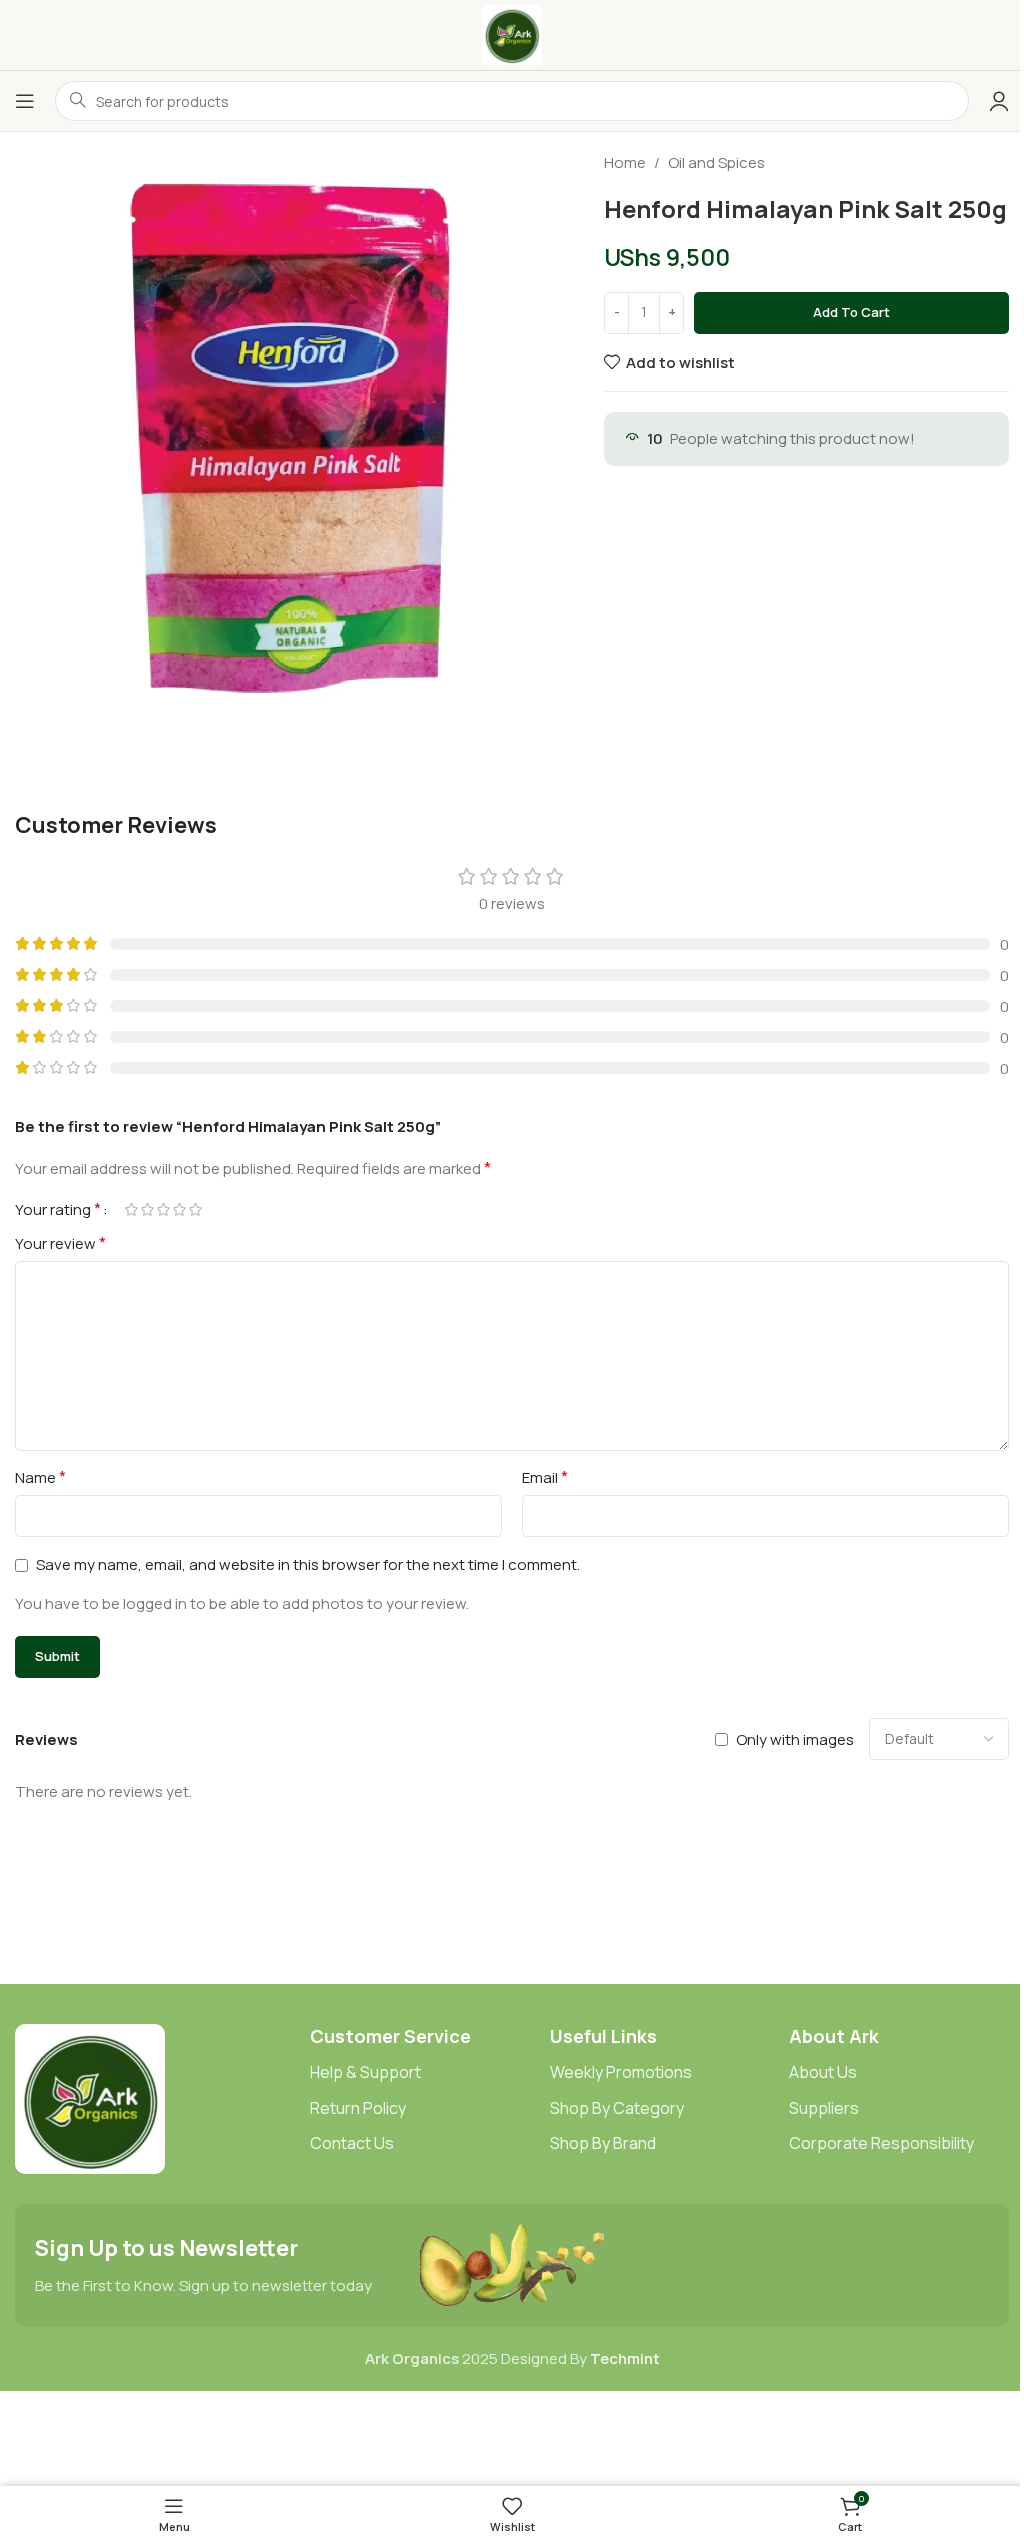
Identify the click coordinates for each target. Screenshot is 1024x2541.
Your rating (58, 1209)
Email (545, 1477)
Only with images (795, 1739)
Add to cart (851, 312)
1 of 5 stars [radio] (131, 1209)
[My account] (999, 101)
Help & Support (365, 2072)
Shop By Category (617, 2108)
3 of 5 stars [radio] (163, 1209)
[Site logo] (512, 33)
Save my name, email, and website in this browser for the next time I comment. (308, 1564)
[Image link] (90, 2097)
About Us (823, 2072)
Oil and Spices (716, 162)
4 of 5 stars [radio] (179, 1209)
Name (40, 1477)
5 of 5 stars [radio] (195, 1209)
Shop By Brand (603, 2143)
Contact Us (352, 2143)
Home (625, 162)
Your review (60, 1243)
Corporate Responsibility (881, 2143)
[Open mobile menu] (25, 101)
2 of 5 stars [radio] (147, 1209)
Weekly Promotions (621, 2072)
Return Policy (358, 2108)
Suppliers (824, 2108)
